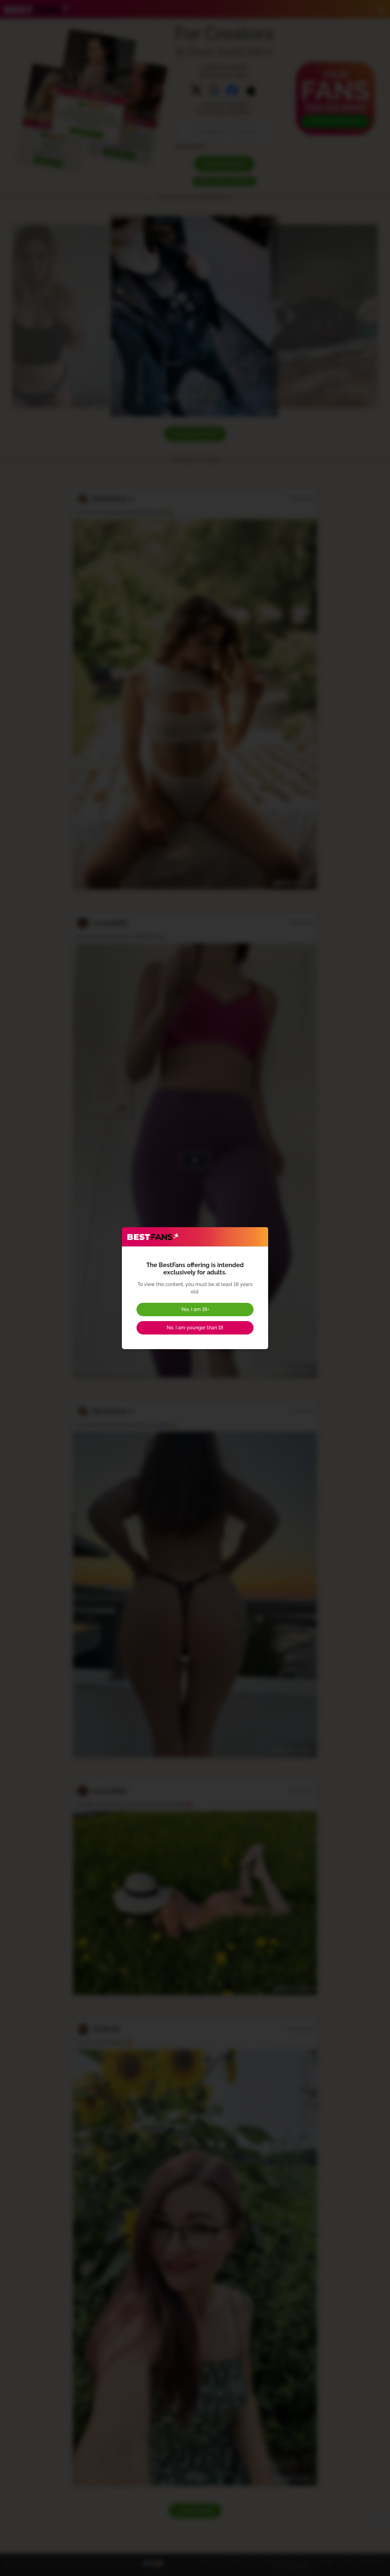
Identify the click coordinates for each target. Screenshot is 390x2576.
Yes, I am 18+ (195, 1309)
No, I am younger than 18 (195, 1328)
